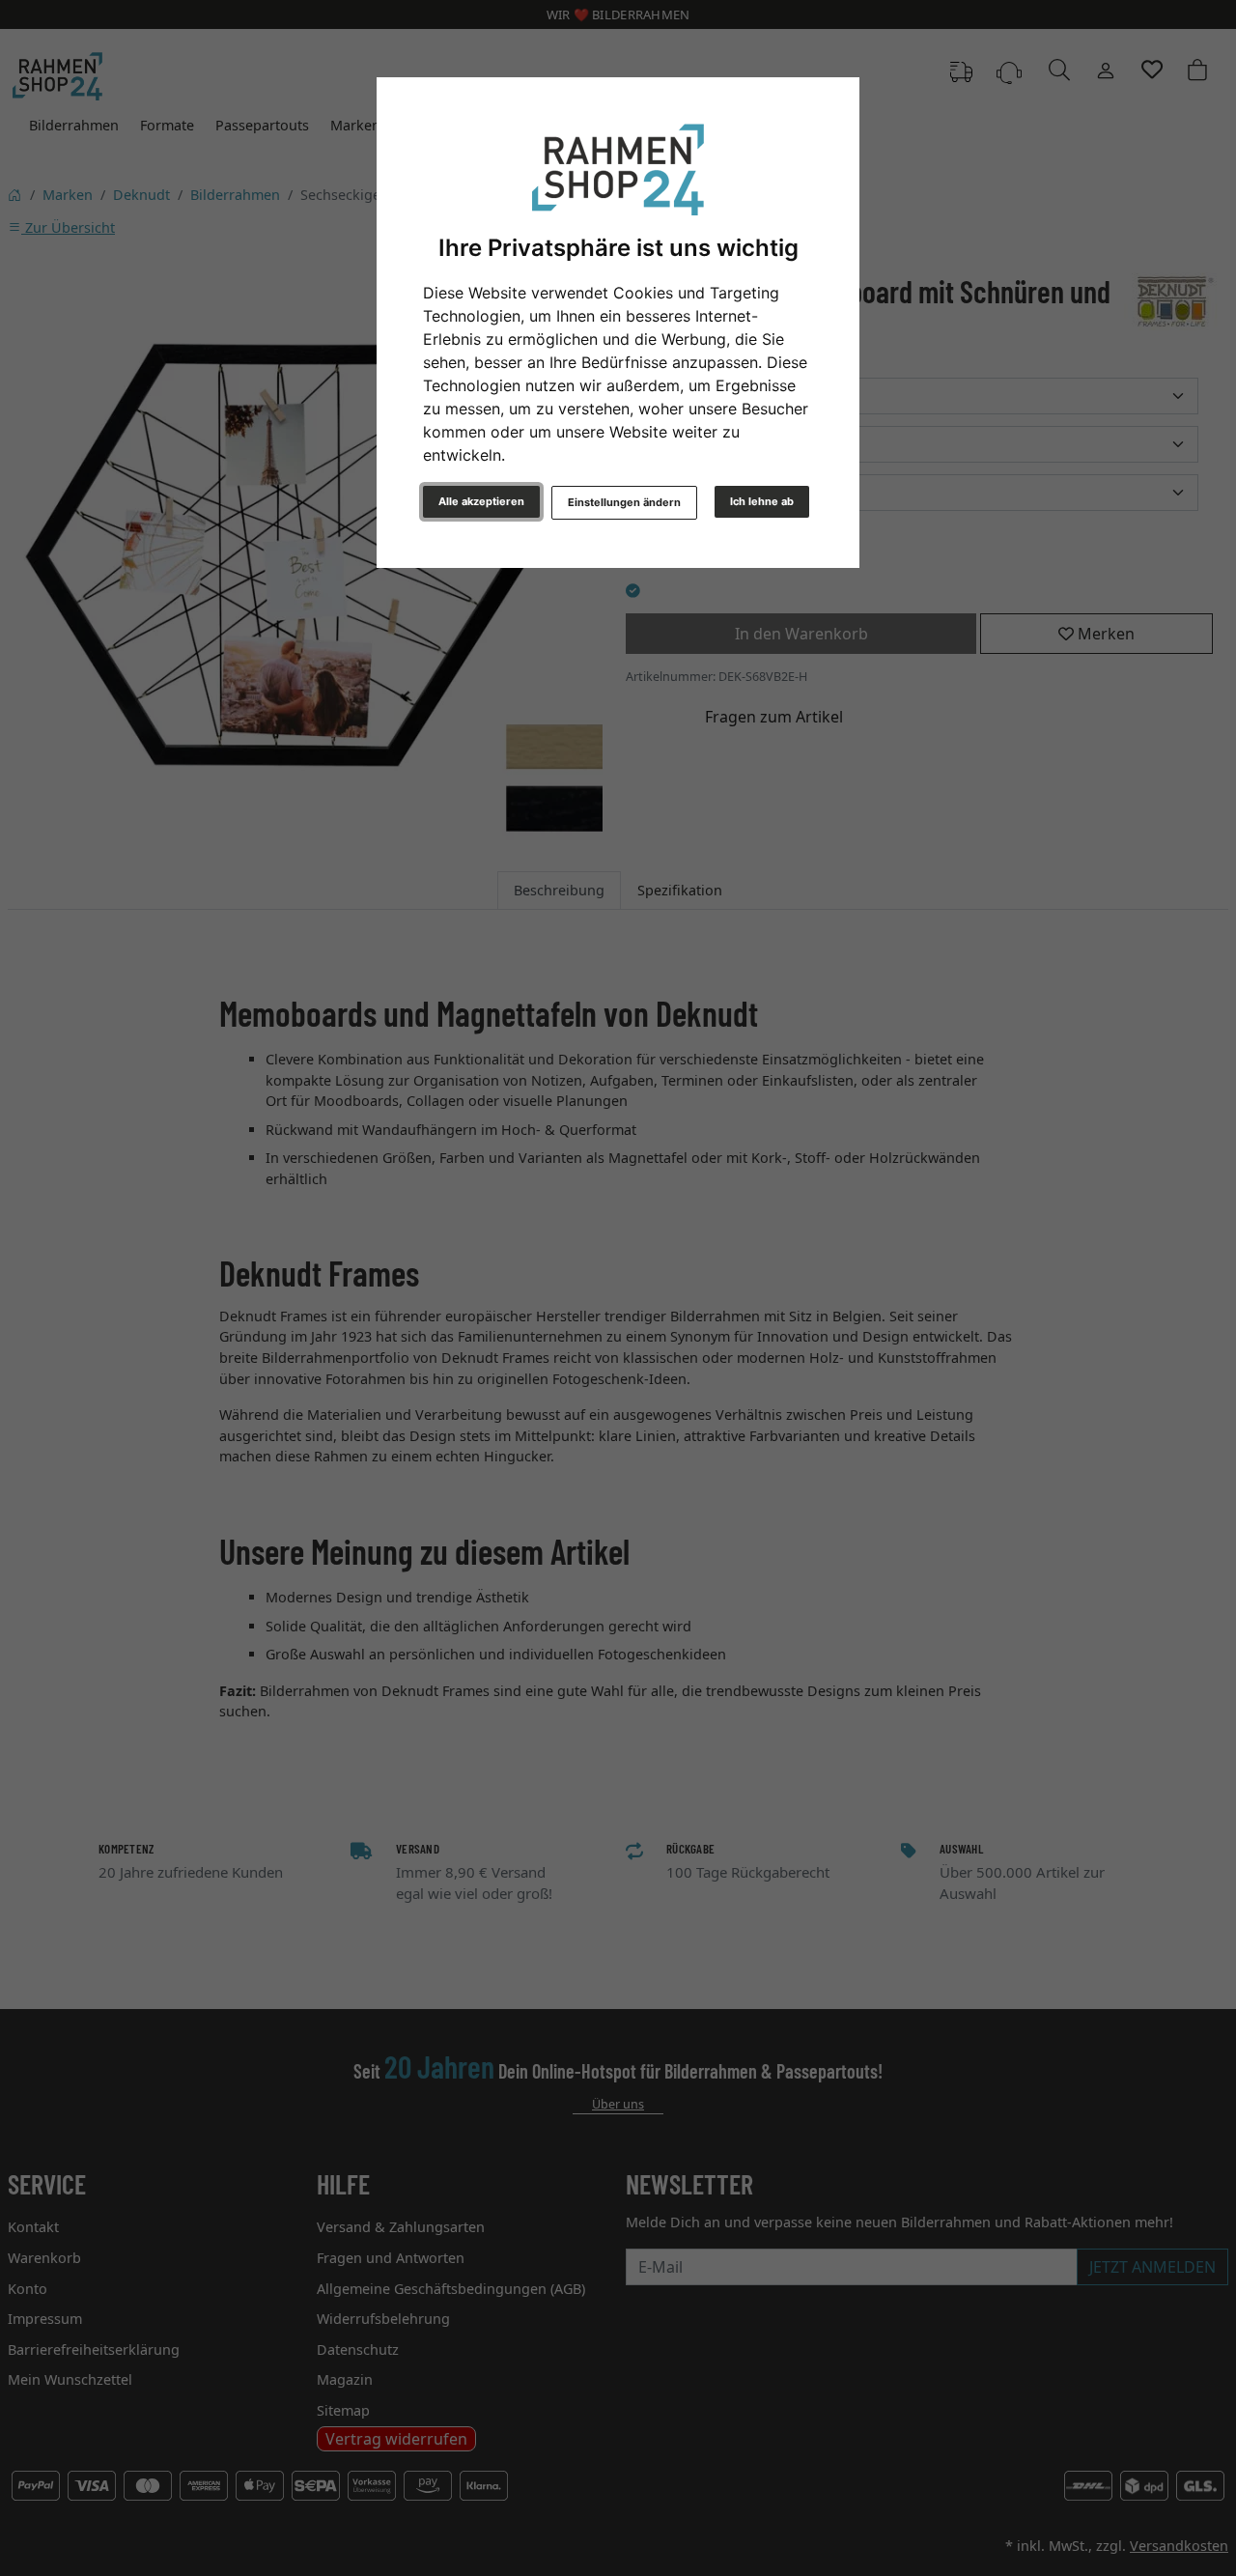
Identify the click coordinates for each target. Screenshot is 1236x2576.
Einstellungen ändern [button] (624, 502)
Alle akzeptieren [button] (481, 501)
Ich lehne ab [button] (762, 501)
